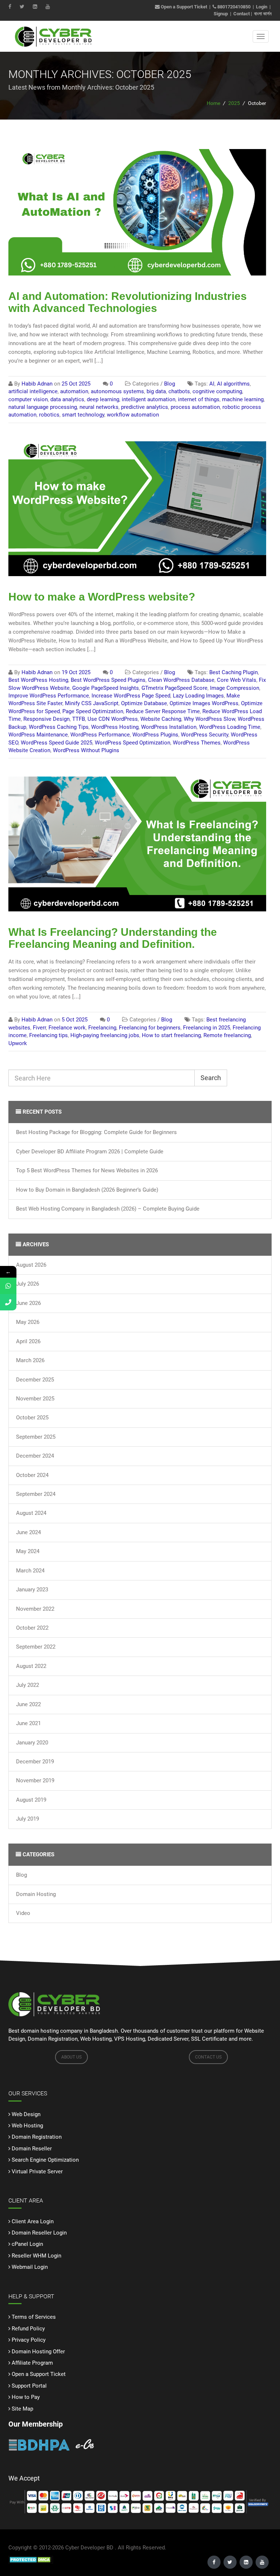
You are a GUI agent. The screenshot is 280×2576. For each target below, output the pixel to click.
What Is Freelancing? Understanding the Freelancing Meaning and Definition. (113, 938)
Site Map (22, 2409)
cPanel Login (27, 2244)
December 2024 (35, 1456)
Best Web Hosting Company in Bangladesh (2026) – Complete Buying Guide (108, 1209)
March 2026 (30, 1360)
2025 (234, 103)
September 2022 (36, 1647)
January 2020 (32, 1743)
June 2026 (28, 1303)
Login (262, 7)
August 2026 (31, 1265)
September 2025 (36, 1437)
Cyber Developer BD (89, 2548)
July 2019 (28, 1819)
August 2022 (31, 1666)
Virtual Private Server (37, 2172)
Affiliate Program (32, 2363)
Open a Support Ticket (183, 7)
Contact (242, 14)
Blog (22, 1875)
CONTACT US (208, 2057)
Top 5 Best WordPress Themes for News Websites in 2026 (87, 1170)
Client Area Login (33, 2221)
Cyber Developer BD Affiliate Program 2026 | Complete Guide (90, 1152)
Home (213, 103)
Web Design (26, 2114)
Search (211, 1078)
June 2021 (28, 1723)
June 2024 (28, 1532)
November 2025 (35, 1399)
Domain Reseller (32, 2149)
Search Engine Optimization (45, 2160)
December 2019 (35, 1762)
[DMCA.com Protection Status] (31, 2559)
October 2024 (32, 1475)
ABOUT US (71, 2057)
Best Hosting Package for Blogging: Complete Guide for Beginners (96, 1132)
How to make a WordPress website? (102, 597)
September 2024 (36, 1494)
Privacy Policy (29, 2340)
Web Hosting (27, 2126)
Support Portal (29, 2386)
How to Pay (26, 2397)
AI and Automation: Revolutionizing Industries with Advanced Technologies (128, 302)
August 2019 (31, 1800)
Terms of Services (34, 2317)
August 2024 (31, 1513)
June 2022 (28, 1704)
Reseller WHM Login (36, 2256)
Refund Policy (28, 2329)
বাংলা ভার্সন (263, 14)
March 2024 (30, 1571)
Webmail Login (30, 2267)
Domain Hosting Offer (38, 2352)
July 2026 (28, 1284)
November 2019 (35, 1780)
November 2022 (35, 1609)
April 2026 (28, 1341)
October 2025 (32, 1418)
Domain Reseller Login (39, 2233)
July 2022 (28, 1685)
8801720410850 (234, 7)
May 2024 (28, 1551)
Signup (221, 14)
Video (23, 1913)
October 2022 (32, 1628)
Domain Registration (37, 2137)
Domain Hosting (36, 1894)
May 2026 (28, 1322)
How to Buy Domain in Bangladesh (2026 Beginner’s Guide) (87, 1190)
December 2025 (35, 1380)
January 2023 (32, 1590)
